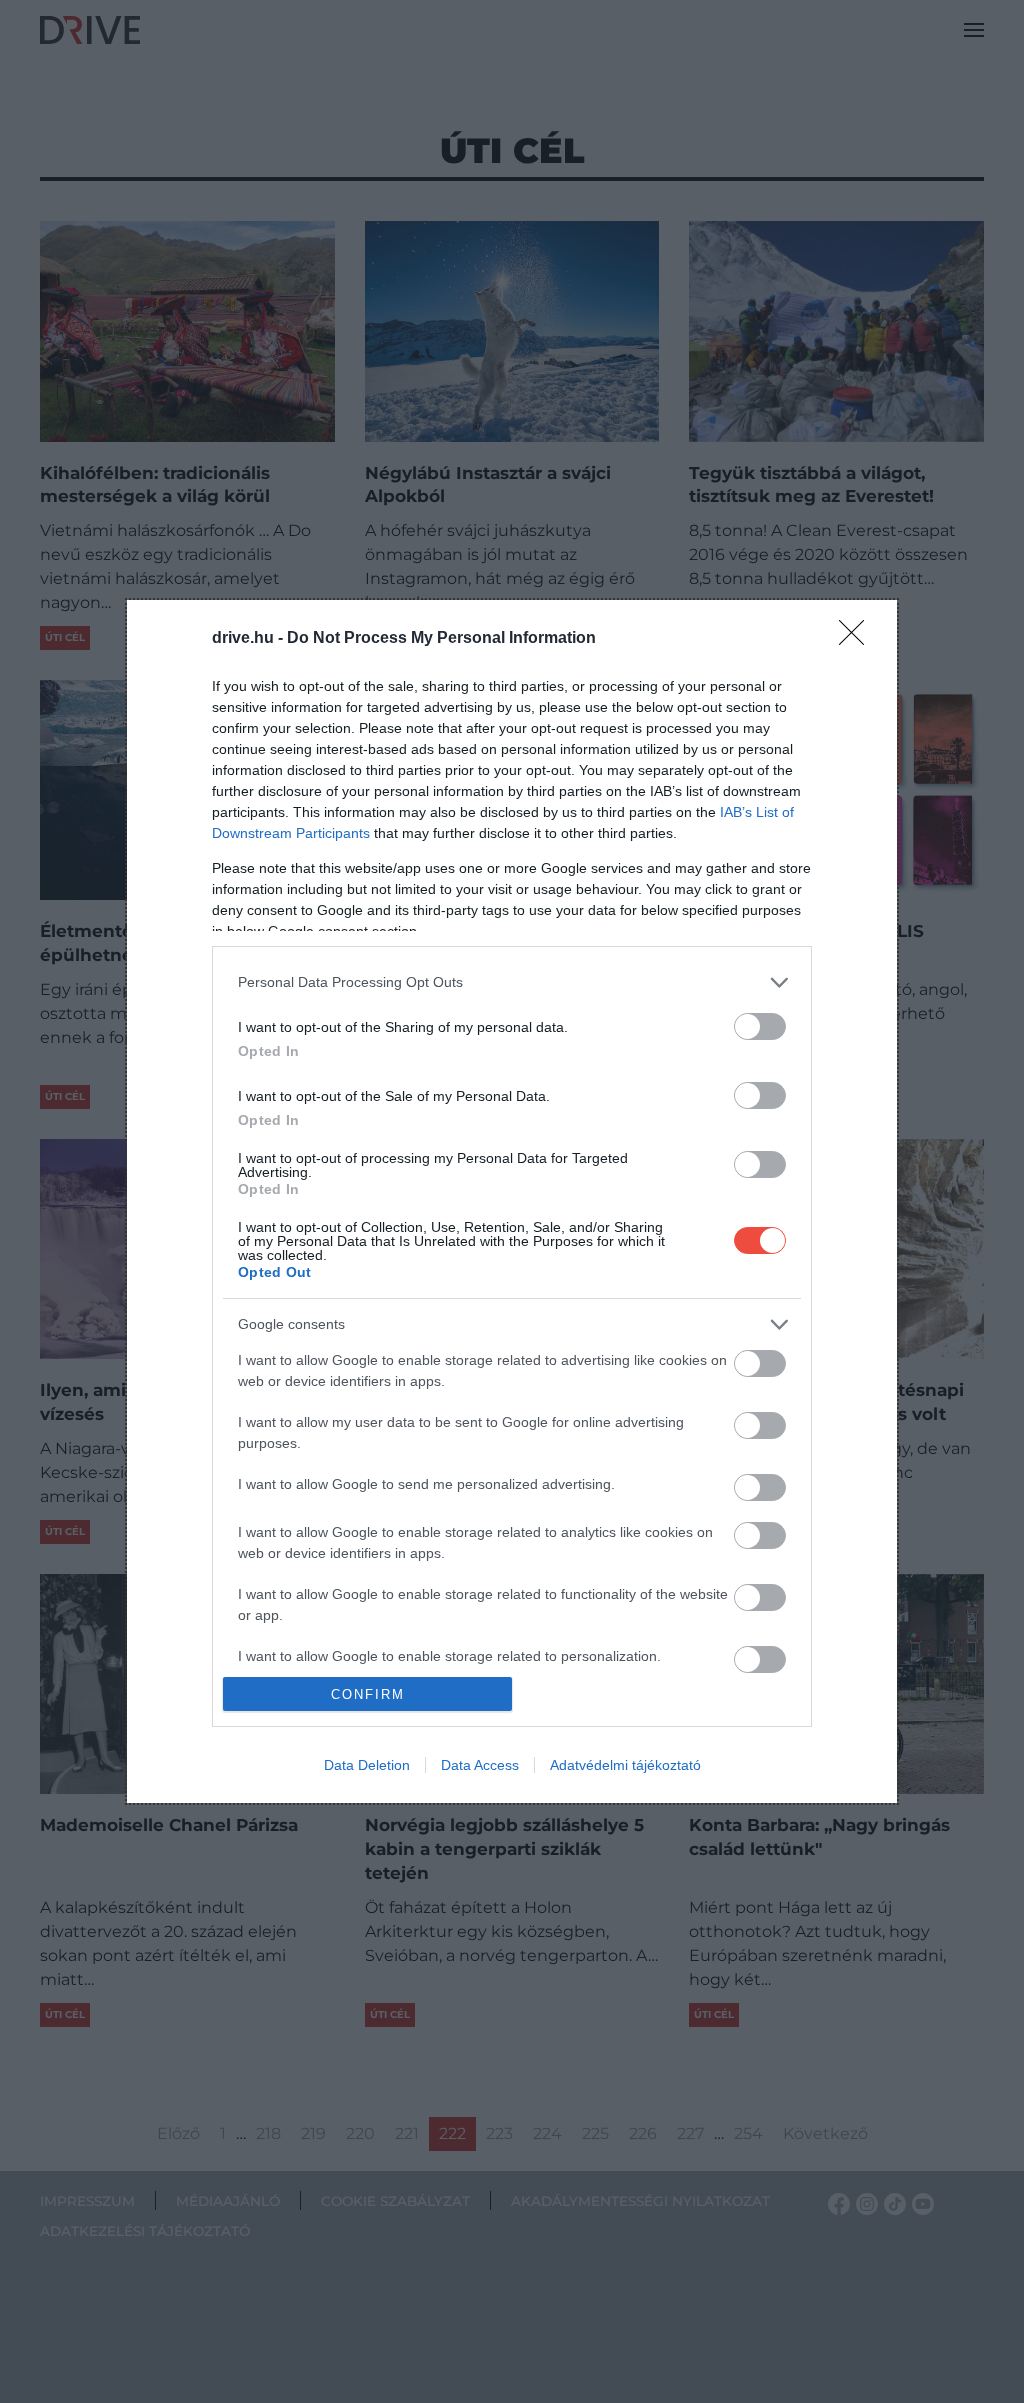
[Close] (858, 639)
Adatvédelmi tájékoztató (625, 1765)
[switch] (760, 1026)
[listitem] (512, 982)
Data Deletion (367, 1765)
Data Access (480, 1765)
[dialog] (512, 1202)
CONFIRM (368, 1694)
